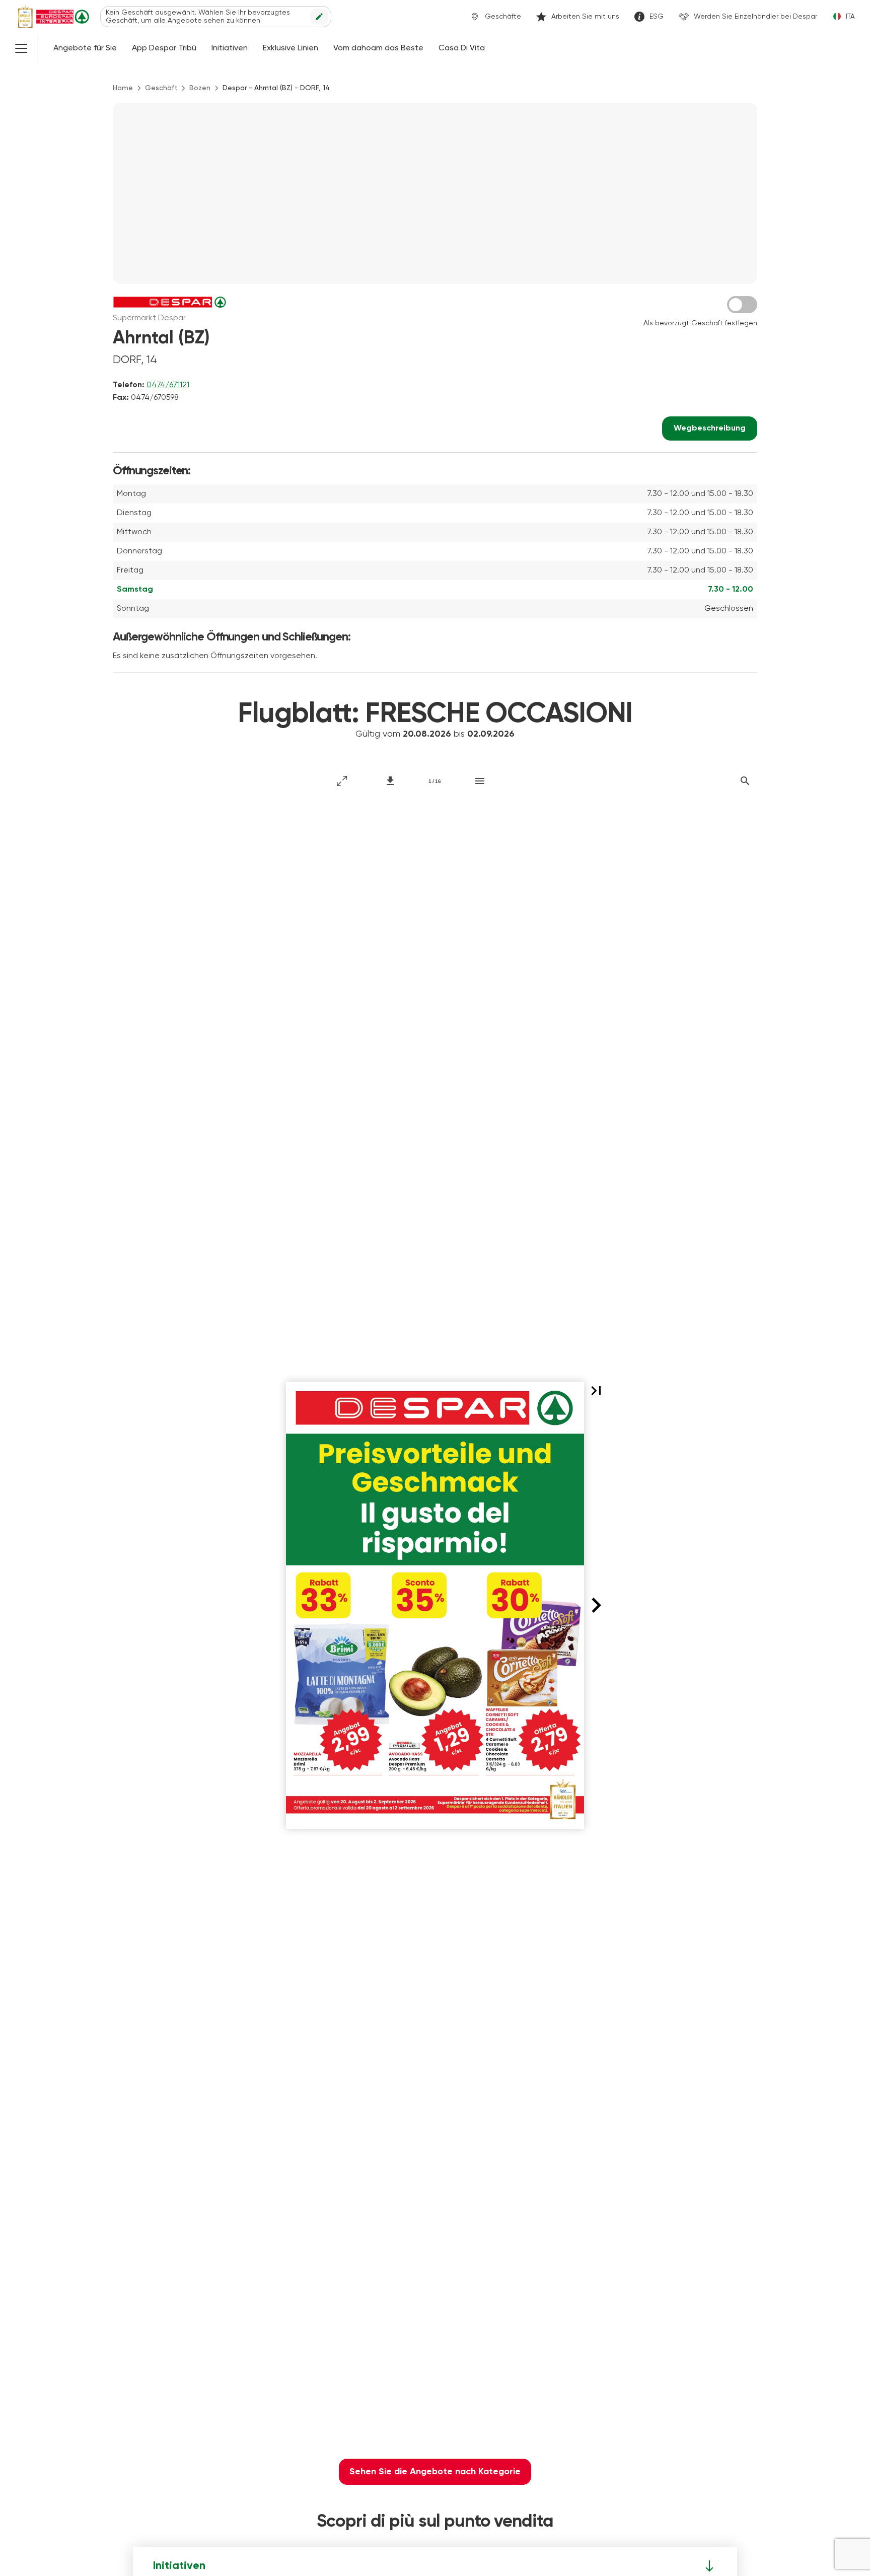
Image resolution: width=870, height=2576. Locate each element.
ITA (850, 17)
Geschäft (161, 88)
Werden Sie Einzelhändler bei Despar (755, 17)
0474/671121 (168, 385)
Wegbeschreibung (710, 428)
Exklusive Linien (291, 48)
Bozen (200, 88)
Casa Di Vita (462, 48)
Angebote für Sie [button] (85, 48)
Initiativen (230, 48)
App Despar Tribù (164, 48)
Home (123, 88)
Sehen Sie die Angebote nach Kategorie (435, 2472)
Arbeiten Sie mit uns (585, 17)
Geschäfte (503, 17)
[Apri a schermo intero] (342, 781)
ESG (657, 17)
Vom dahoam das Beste (378, 48)
